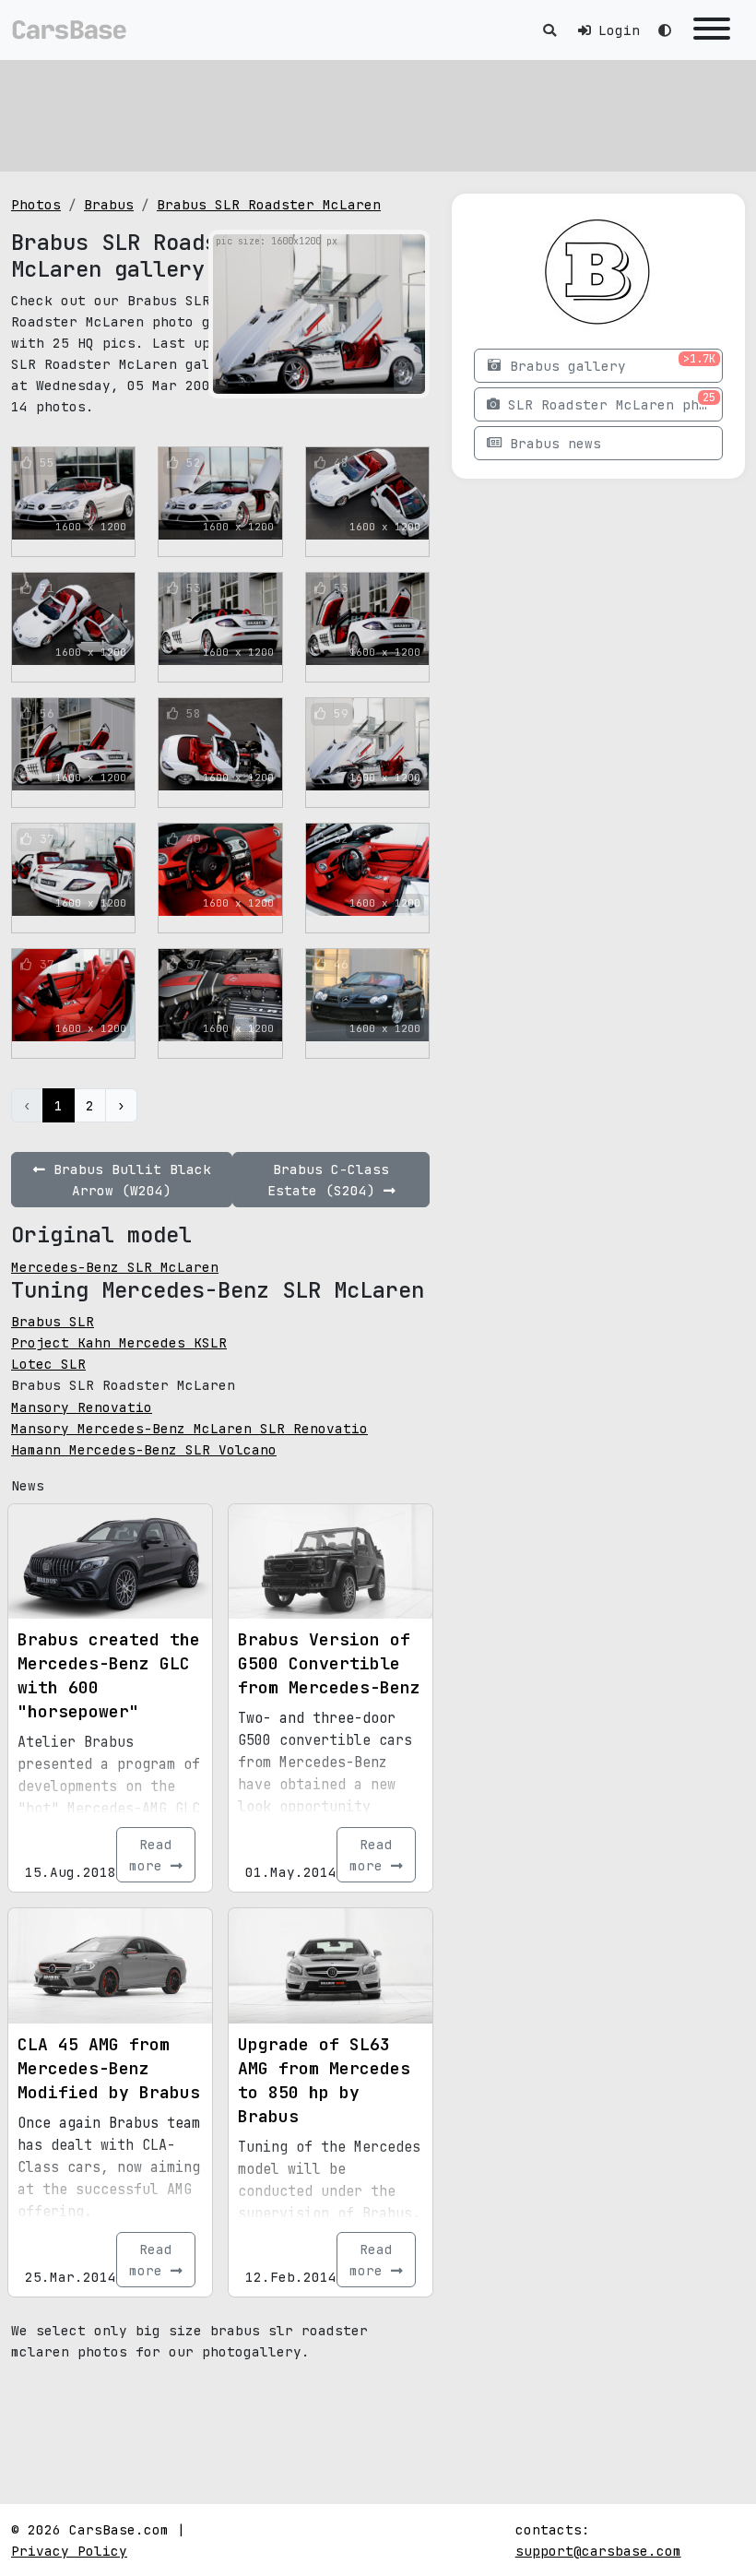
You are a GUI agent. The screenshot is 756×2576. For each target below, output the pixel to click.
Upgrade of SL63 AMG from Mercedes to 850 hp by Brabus (324, 2080)
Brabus (109, 204)
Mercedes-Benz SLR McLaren (115, 1267)
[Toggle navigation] (712, 30)
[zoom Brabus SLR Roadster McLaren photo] (408, 376)
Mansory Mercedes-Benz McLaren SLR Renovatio (189, 1428)
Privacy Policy (69, 2551)
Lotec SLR (48, 1364)
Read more (151, 1855)
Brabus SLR (53, 1321)
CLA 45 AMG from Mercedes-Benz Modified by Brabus (109, 2068)
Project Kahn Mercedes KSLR (119, 1342)
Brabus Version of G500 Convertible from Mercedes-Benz (329, 1663)
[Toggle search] (549, 30)
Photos (36, 204)
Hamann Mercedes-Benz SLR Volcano (144, 1449)
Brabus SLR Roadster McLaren (269, 204)
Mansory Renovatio (82, 1407)
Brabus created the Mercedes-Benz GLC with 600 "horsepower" (109, 1675)
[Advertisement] (378, 115)
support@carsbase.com (598, 2551)
